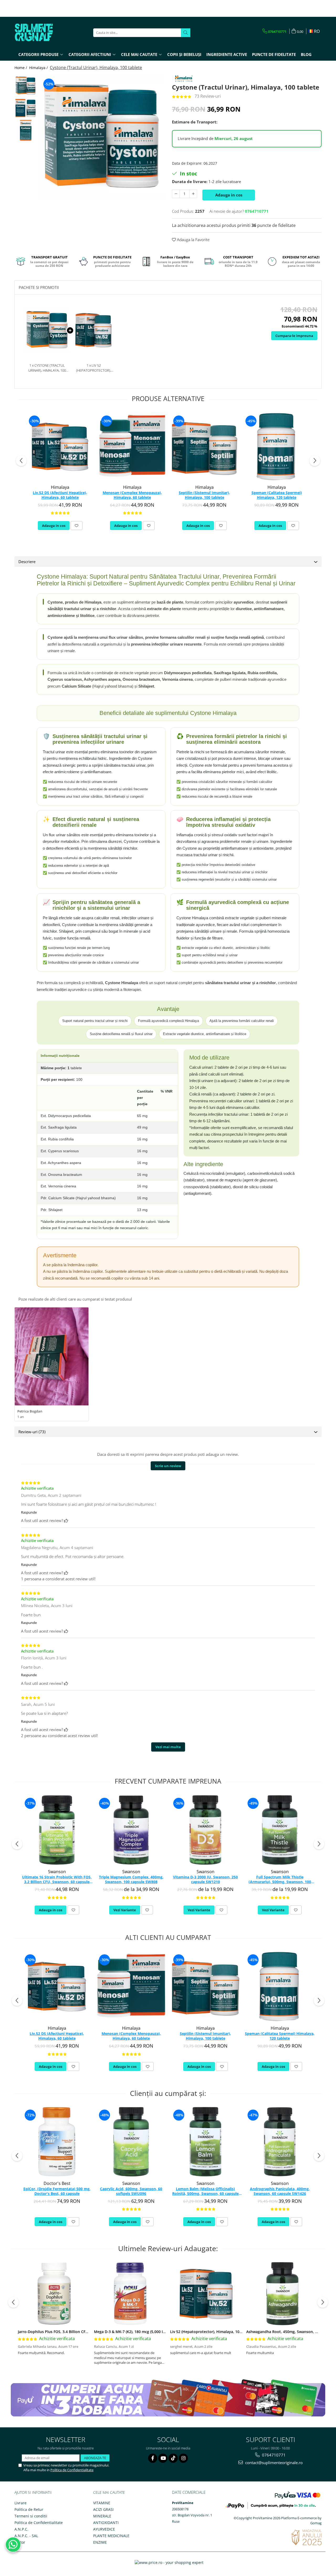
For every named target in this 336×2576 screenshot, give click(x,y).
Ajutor (20, 2542)
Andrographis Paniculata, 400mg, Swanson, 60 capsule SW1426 (280, 2191)
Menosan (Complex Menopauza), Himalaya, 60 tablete (132, 495)
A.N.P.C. (21, 2529)
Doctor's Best (57, 2183)
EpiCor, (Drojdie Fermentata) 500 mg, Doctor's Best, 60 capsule (57, 2191)
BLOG (306, 54)
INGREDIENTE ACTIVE (227, 54)
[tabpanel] (102, 137)
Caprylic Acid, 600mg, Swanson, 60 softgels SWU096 (131, 2191)
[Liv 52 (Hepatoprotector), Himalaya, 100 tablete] (206, 2294)
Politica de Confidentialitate (72, 2470)
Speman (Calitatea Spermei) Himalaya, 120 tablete (277, 495)
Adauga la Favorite (193, 240)
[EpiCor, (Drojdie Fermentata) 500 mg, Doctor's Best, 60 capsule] (57, 2142)
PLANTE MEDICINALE (111, 2536)
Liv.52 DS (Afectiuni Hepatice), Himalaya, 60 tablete (60, 495)
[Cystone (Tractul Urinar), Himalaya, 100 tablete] (102, 137)
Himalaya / (39, 68)
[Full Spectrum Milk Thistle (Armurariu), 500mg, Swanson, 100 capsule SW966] (280, 1830)
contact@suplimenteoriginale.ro (273, 2463)
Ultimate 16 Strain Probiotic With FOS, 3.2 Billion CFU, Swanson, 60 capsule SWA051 (57, 1880)
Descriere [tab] (27, 562)
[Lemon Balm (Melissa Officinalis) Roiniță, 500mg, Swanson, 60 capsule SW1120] (205, 2142)
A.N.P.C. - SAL (26, 2536)
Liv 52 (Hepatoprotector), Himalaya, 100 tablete (213, 2332)
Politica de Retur (29, 2509)
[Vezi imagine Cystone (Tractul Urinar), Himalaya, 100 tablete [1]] (26, 108)
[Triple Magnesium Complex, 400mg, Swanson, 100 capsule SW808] (131, 1830)
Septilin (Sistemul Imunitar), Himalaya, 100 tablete (204, 495)
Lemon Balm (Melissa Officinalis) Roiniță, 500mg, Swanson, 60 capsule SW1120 (205, 2191)
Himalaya (60, 487)
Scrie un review (168, 1466)
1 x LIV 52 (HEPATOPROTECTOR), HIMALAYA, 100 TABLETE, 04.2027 (94, 368)
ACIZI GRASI (103, 2509)
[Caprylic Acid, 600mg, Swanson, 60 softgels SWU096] (131, 2142)
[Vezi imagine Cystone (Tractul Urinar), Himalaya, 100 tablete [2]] (26, 130)
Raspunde (29, 1512)
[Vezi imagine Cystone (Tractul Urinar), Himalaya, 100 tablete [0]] (26, 86)
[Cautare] (186, 33)
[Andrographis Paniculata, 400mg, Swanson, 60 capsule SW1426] (280, 2142)
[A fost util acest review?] (66, 1520)
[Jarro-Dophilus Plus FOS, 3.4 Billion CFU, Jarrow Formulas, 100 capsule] (54, 2294)
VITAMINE (102, 2503)
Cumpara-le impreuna (294, 336)
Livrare (20, 2503)
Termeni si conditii (31, 2516)
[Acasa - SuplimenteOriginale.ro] (41, 33)
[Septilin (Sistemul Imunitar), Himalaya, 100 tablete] (204, 447)
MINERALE (102, 2516)
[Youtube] (163, 2458)
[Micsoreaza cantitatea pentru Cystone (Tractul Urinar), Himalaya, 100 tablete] (176, 194)
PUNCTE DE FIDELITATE (274, 54)
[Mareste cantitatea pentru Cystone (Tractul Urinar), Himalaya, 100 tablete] (193, 194)
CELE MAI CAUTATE (109, 2492)
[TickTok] (173, 2458)
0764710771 (273, 2455)
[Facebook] (153, 2458)
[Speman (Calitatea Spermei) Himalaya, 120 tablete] (277, 447)
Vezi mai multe (168, 1747)
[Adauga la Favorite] (77, 526)
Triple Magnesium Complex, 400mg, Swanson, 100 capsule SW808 (131, 1879)
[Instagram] (183, 2458)
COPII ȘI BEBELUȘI (184, 54)
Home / (21, 68)
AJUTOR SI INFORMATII (33, 2492)
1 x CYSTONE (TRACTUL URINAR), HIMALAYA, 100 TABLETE (47, 368)
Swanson (57, 1872)
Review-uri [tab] (32, 1432)
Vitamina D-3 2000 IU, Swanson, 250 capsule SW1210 (205, 1879)
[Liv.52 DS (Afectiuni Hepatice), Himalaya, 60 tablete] (60, 447)
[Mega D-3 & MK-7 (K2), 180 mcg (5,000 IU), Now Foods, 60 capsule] (130, 2294)
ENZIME (100, 2542)
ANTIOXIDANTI (106, 2523)
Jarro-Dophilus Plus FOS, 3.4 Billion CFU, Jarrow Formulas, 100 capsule (80, 2332)
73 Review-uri (208, 96)
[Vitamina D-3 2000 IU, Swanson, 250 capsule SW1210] (205, 1830)
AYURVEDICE (104, 2529)
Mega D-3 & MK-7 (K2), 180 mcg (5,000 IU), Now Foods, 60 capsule (152, 2332)
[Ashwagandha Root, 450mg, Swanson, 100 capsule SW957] (282, 2294)
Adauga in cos (229, 195)
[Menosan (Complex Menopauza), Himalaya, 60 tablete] (132, 447)
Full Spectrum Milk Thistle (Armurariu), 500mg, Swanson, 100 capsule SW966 (280, 1880)
